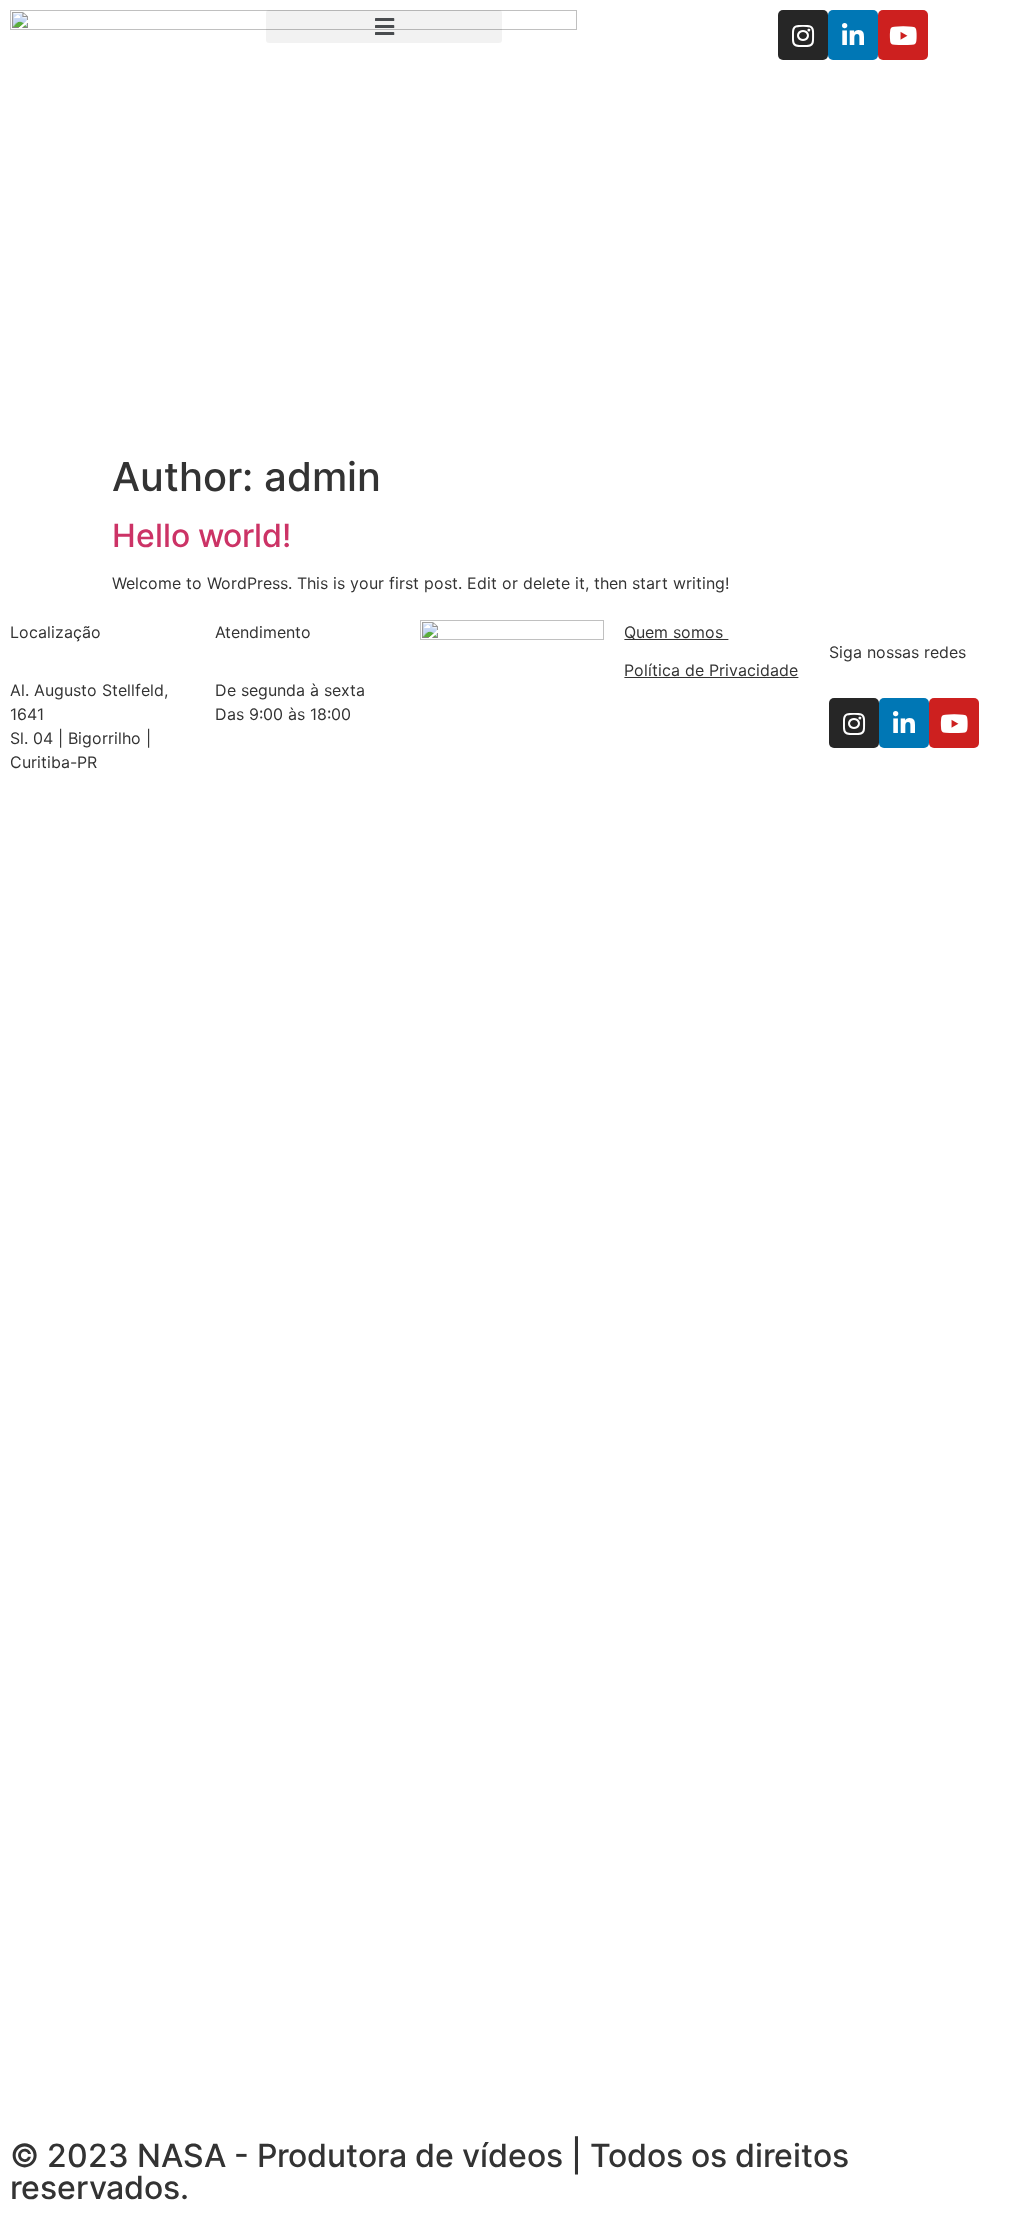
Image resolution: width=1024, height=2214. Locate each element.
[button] (384, 26)
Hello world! (201, 535)
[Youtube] (903, 35)
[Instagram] (803, 35)
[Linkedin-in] (853, 35)
